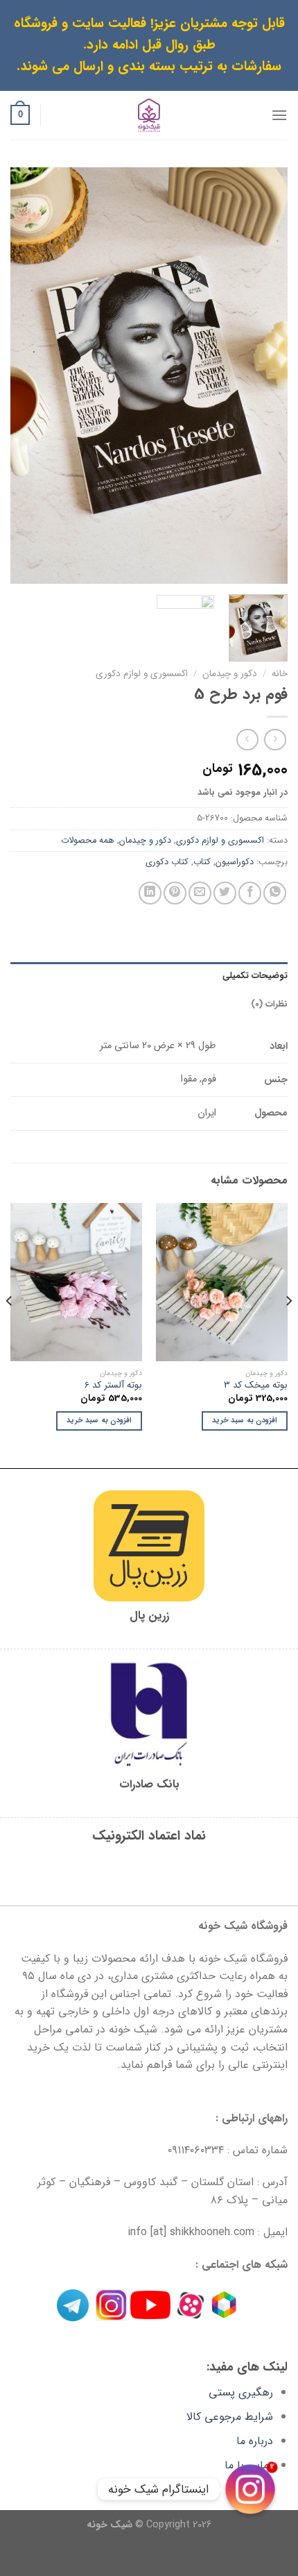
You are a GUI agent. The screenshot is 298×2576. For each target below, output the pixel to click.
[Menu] (279, 115)
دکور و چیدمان (230, 674)
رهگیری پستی (241, 2392)
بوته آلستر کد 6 (113, 1386)
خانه (280, 674)
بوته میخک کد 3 (256, 1386)
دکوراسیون (235, 862)
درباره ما (255, 2441)
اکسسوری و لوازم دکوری (142, 674)
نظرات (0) (269, 1004)
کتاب (202, 862)
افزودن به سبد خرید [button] (245, 1421)
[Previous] (265, 376)
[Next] (24, 376)
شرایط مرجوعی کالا (230, 2417)
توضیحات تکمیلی (255, 976)
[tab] (149, 976)
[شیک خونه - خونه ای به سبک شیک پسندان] (149, 115)
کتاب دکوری (167, 862)
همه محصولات (88, 841)
